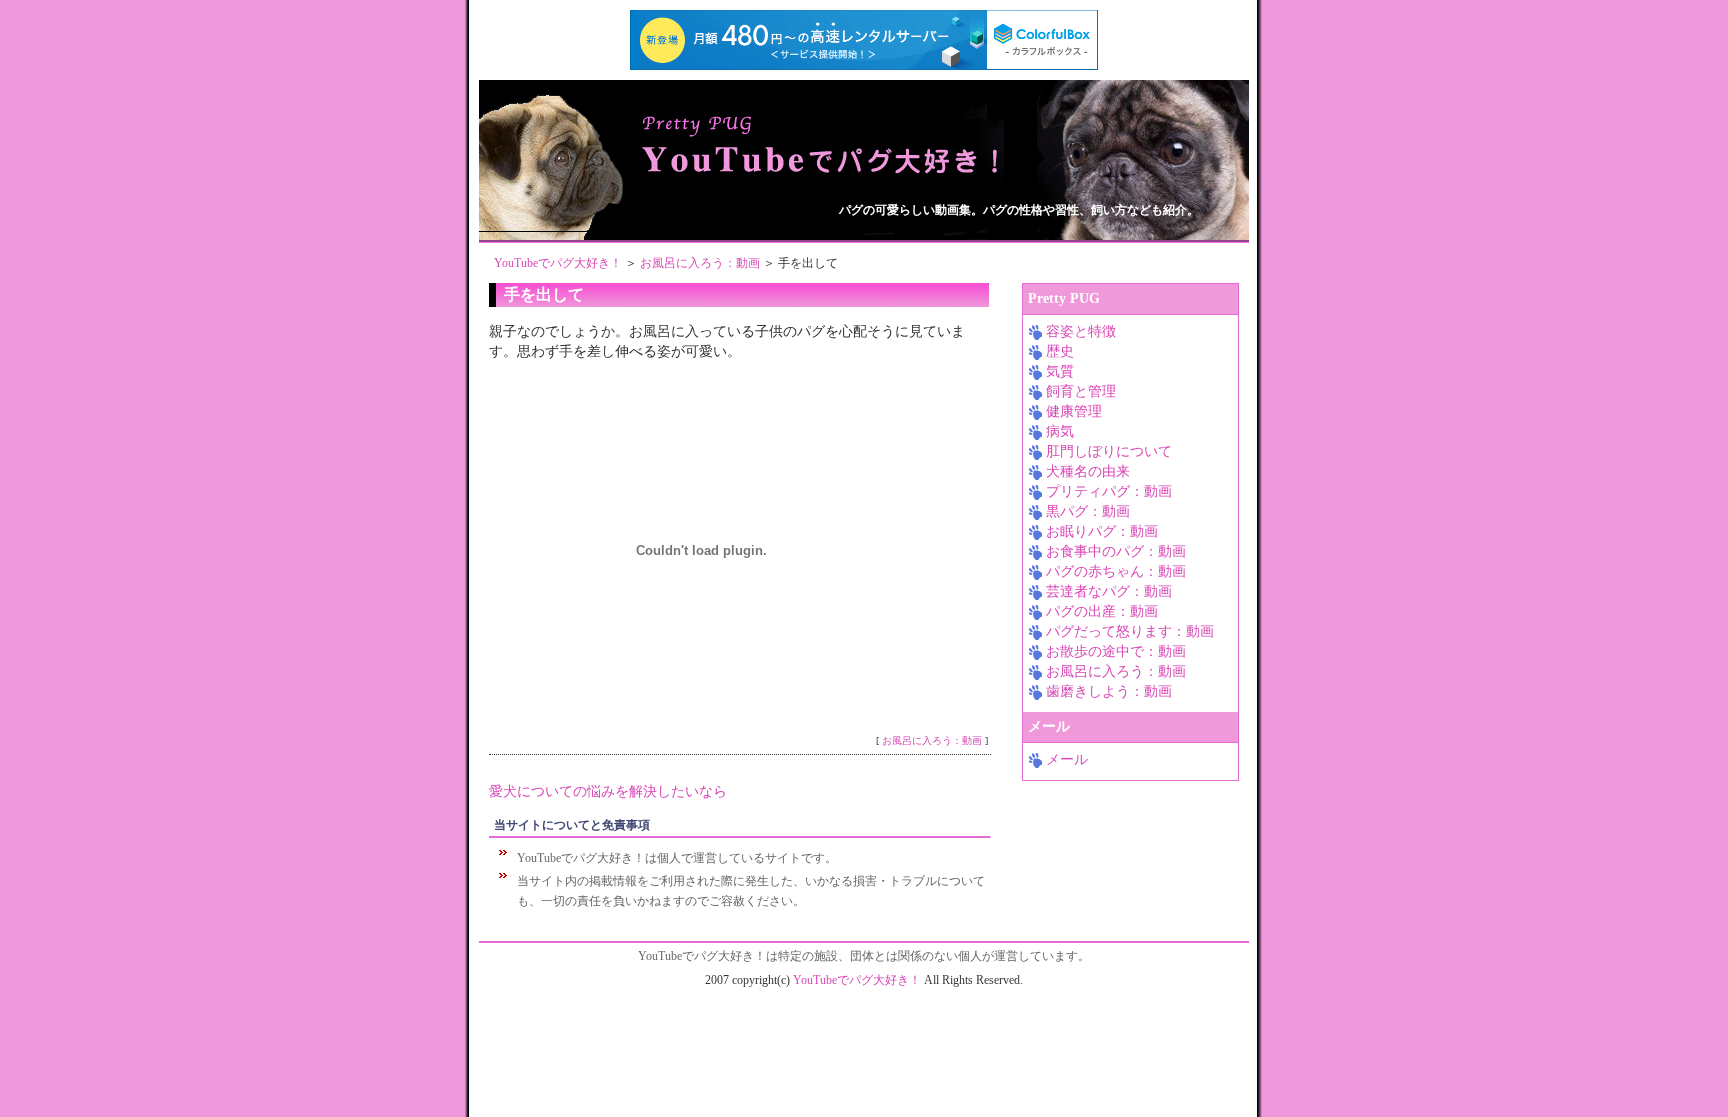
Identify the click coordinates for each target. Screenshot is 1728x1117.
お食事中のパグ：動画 (1116, 551)
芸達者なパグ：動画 (1109, 591)
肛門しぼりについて (1109, 451)
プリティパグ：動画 (1109, 491)
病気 (1060, 431)
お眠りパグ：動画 (1102, 531)
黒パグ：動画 (1088, 511)
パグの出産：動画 (1102, 611)
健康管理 (1074, 411)
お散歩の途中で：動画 (1116, 651)
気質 (1060, 371)
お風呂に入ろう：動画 (700, 263)
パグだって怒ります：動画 (1130, 631)
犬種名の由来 (1088, 471)
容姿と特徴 (1081, 331)
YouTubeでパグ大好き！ (558, 263)
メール (1067, 759)
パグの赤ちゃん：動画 (1116, 571)
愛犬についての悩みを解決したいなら (608, 791)
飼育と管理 (1081, 391)
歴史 (1060, 351)
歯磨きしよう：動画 (1109, 691)
